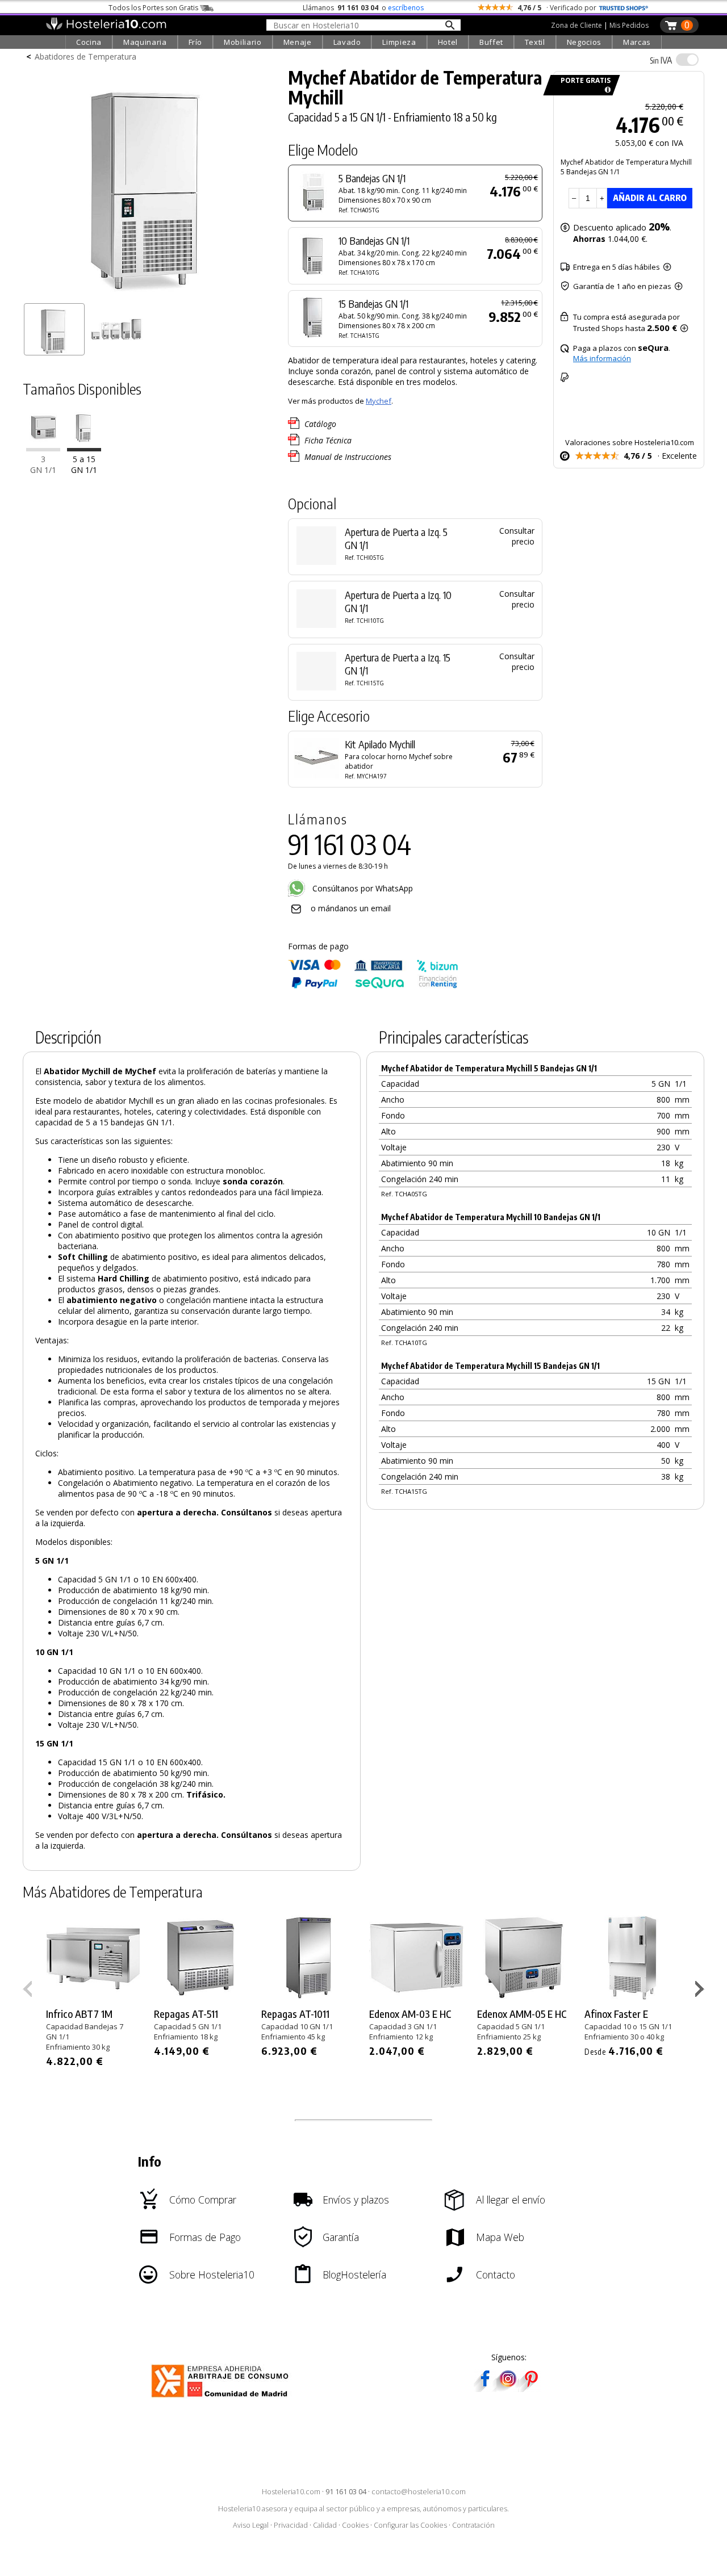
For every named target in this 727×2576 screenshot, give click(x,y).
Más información (602, 358)
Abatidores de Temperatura (85, 56)
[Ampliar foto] (150, 294)
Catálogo (320, 424)
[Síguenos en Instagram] (508, 2388)
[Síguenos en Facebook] (485, 2388)
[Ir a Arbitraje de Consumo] (222, 2399)
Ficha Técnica (328, 440)
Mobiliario (243, 42)
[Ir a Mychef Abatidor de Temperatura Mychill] (84, 449)
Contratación (473, 2525)
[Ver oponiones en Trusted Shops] (624, 8)
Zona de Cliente (576, 25)
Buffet (491, 42)
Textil (535, 42)
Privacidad (291, 2525)
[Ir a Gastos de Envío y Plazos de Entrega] (606, 90)
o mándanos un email (351, 908)
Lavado (347, 42)
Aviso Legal (251, 2525)
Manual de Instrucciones (348, 457)
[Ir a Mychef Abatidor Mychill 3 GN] (43, 449)
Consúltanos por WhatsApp (362, 888)
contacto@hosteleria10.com (419, 2492)
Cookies (355, 2525)
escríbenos (406, 8)
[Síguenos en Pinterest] (530, 2388)
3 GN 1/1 (43, 465)
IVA (661, 60)
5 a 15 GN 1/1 (84, 465)
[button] (701, 1991)
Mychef (379, 401)
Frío (196, 42)
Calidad (325, 2525)
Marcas (637, 42)
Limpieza (399, 42)
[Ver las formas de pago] (373, 986)
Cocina (89, 42)
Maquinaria (145, 42)
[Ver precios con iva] (687, 60)
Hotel (448, 42)
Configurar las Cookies (410, 2525)
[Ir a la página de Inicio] (106, 27)
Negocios (584, 42)
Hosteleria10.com (291, 2492)
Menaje (298, 42)
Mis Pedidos (629, 25)
